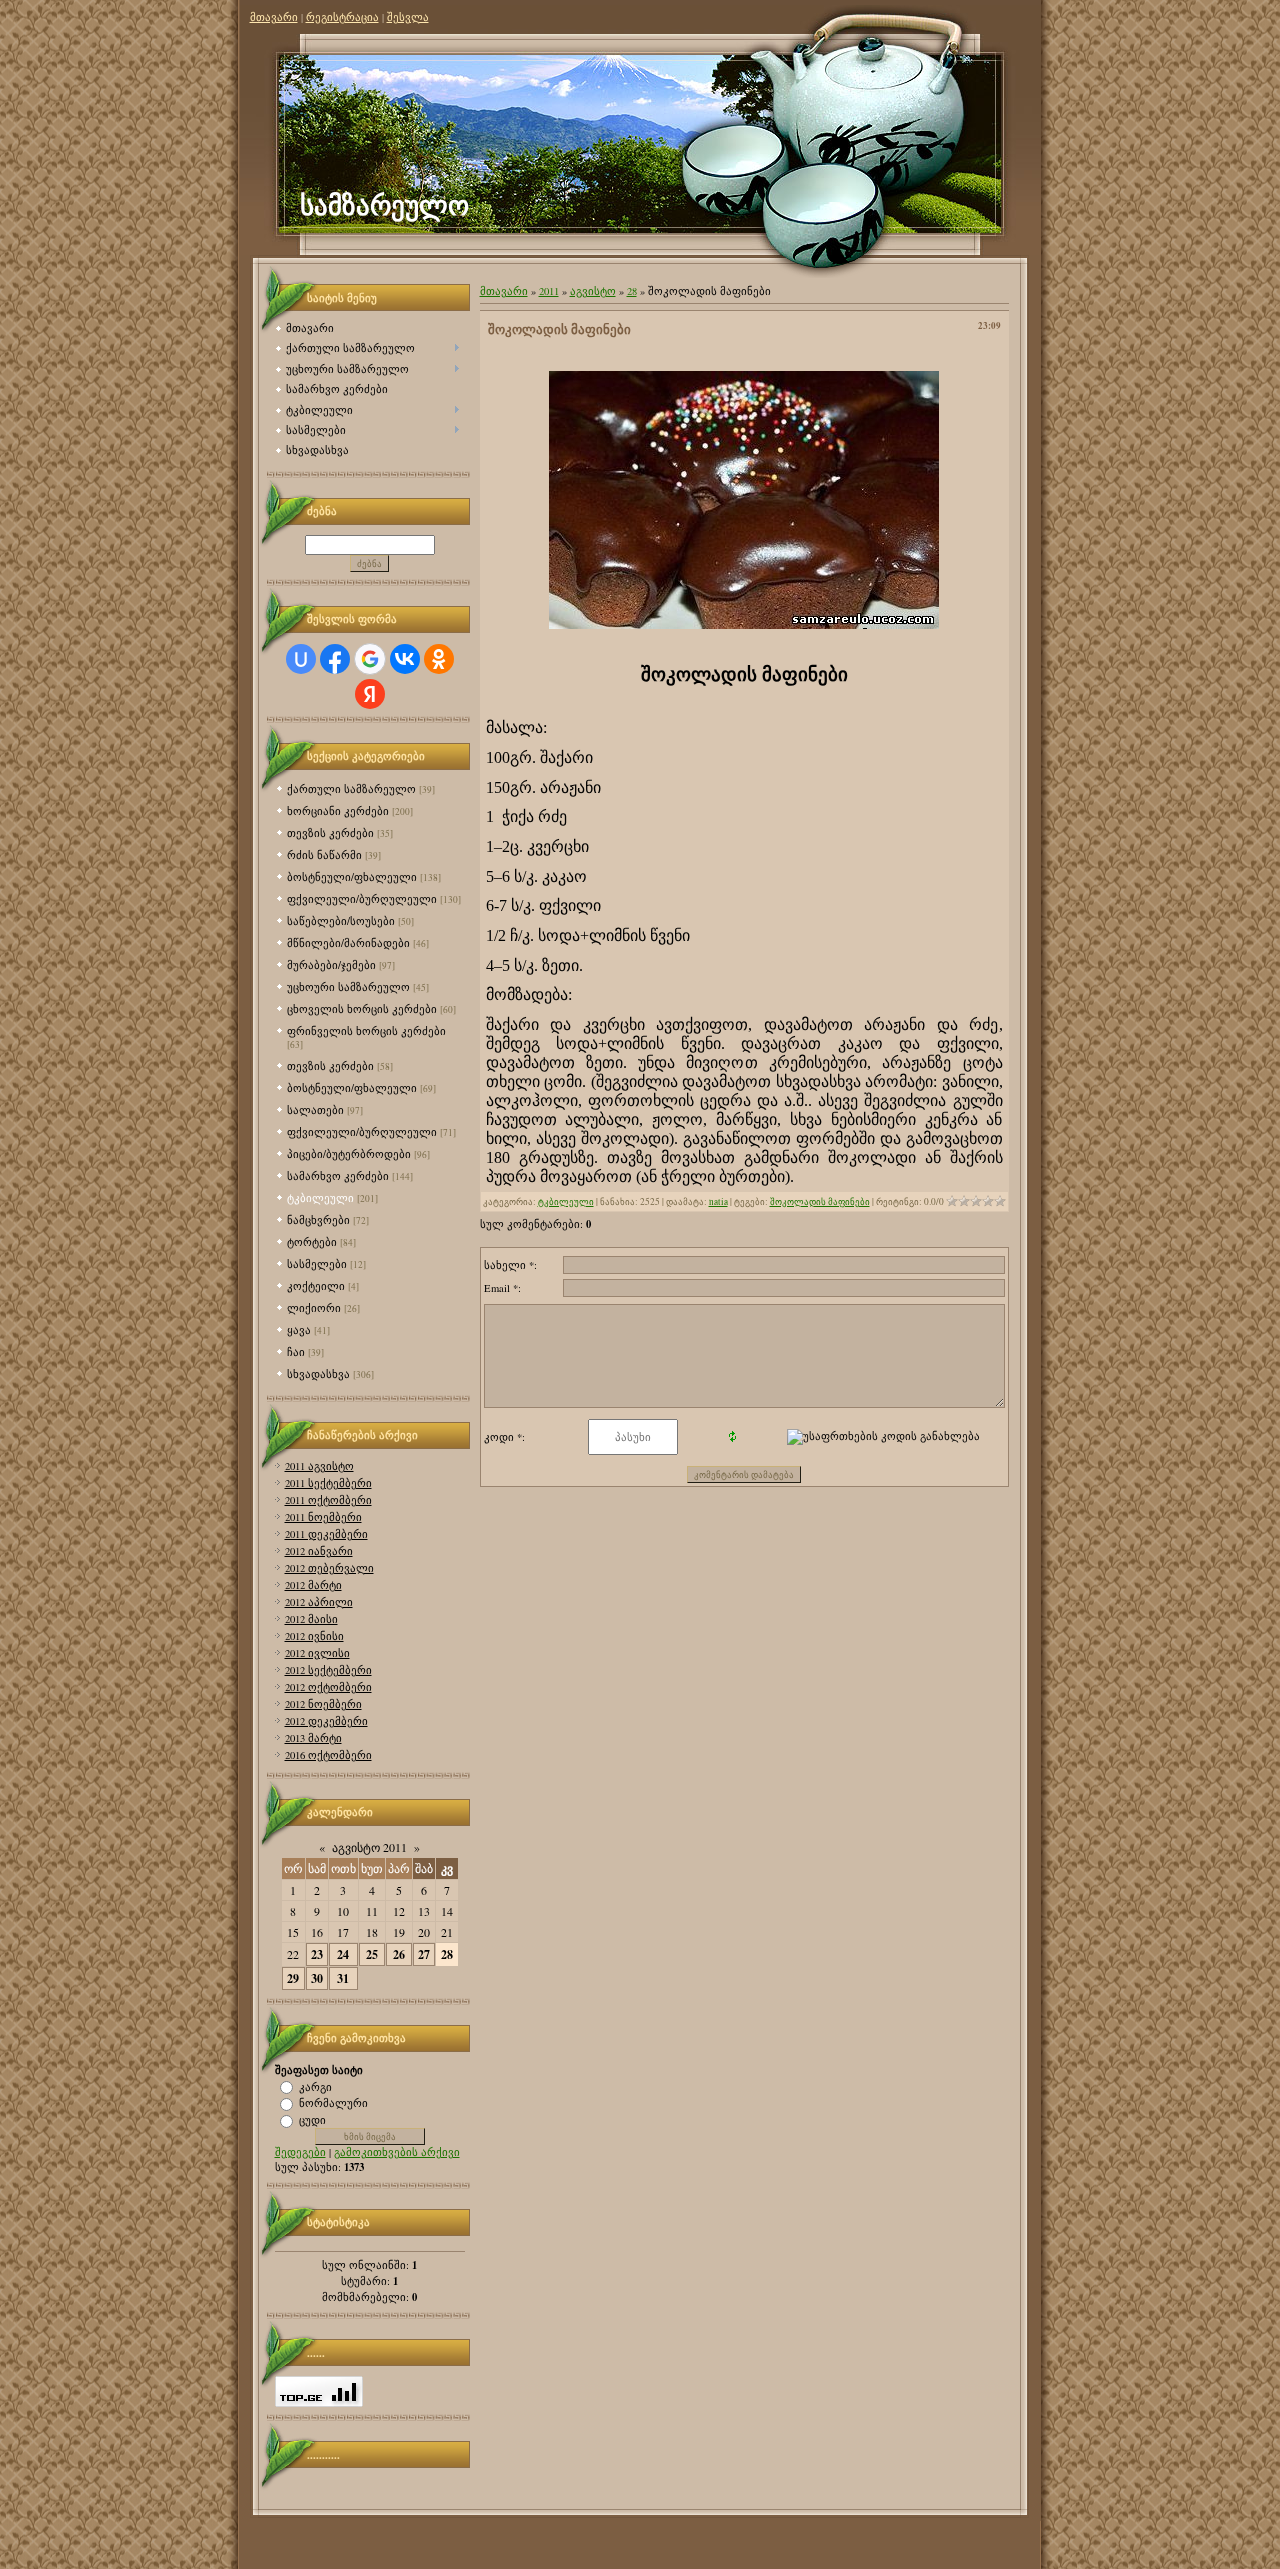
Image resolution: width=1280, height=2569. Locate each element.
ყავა (299, 1329)
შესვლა (408, 17)
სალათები (315, 1109)
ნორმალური (333, 2103)
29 (293, 1978)
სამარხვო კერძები (338, 1175)
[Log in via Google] (370, 659)
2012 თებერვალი (329, 1568)
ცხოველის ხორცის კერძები (362, 1008)
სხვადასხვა (318, 1373)
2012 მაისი (311, 1619)
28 (447, 1954)
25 (372, 1954)
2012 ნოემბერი (323, 1704)
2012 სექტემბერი (328, 1670)
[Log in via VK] (405, 659)
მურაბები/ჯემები (331, 964)
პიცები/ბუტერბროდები (349, 1153)
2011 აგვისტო (319, 1466)
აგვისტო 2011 (369, 1847)
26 (399, 1954)
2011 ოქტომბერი (328, 1500)
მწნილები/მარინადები (348, 942)
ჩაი (296, 1351)
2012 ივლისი (317, 1653)
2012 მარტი (313, 1585)
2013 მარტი (313, 1738)
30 (317, 1978)
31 (343, 1978)
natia (718, 1201)
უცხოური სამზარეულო (348, 986)
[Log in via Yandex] (370, 694)
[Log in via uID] (301, 659)
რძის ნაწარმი (324, 854)
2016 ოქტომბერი (328, 1755)
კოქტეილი (316, 1285)
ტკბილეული (320, 1197)
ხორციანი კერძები (338, 810)
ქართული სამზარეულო (351, 788)
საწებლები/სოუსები (341, 920)
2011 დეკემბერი (326, 1534)
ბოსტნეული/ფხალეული (352, 876)
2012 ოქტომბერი (328, 1687)
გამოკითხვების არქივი (397, 2152)
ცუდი (312, 2120)
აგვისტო (593, 291)
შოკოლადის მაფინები (820, 1201)
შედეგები (300, 2152)
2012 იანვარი (319, 1551)
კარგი (315, 2086)
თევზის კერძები (330, 832)
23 (317, 1954)
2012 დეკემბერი (326, 1721)
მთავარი (274, 17)
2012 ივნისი (314, 1636)
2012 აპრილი (319, 1602)
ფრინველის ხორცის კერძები (366, 1030)
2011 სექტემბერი (328, 1483)
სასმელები (317, 1263)
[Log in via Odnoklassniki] (439, 659)
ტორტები (312, 1241)
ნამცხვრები (318, 1219)
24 (343, 1954)
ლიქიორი (314, 1307)
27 (424, 1954)
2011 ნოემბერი (323, 1517)
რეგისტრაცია (342, 17)
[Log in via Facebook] (335, 659)
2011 (549, 291)
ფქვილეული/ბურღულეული (362, 898)
